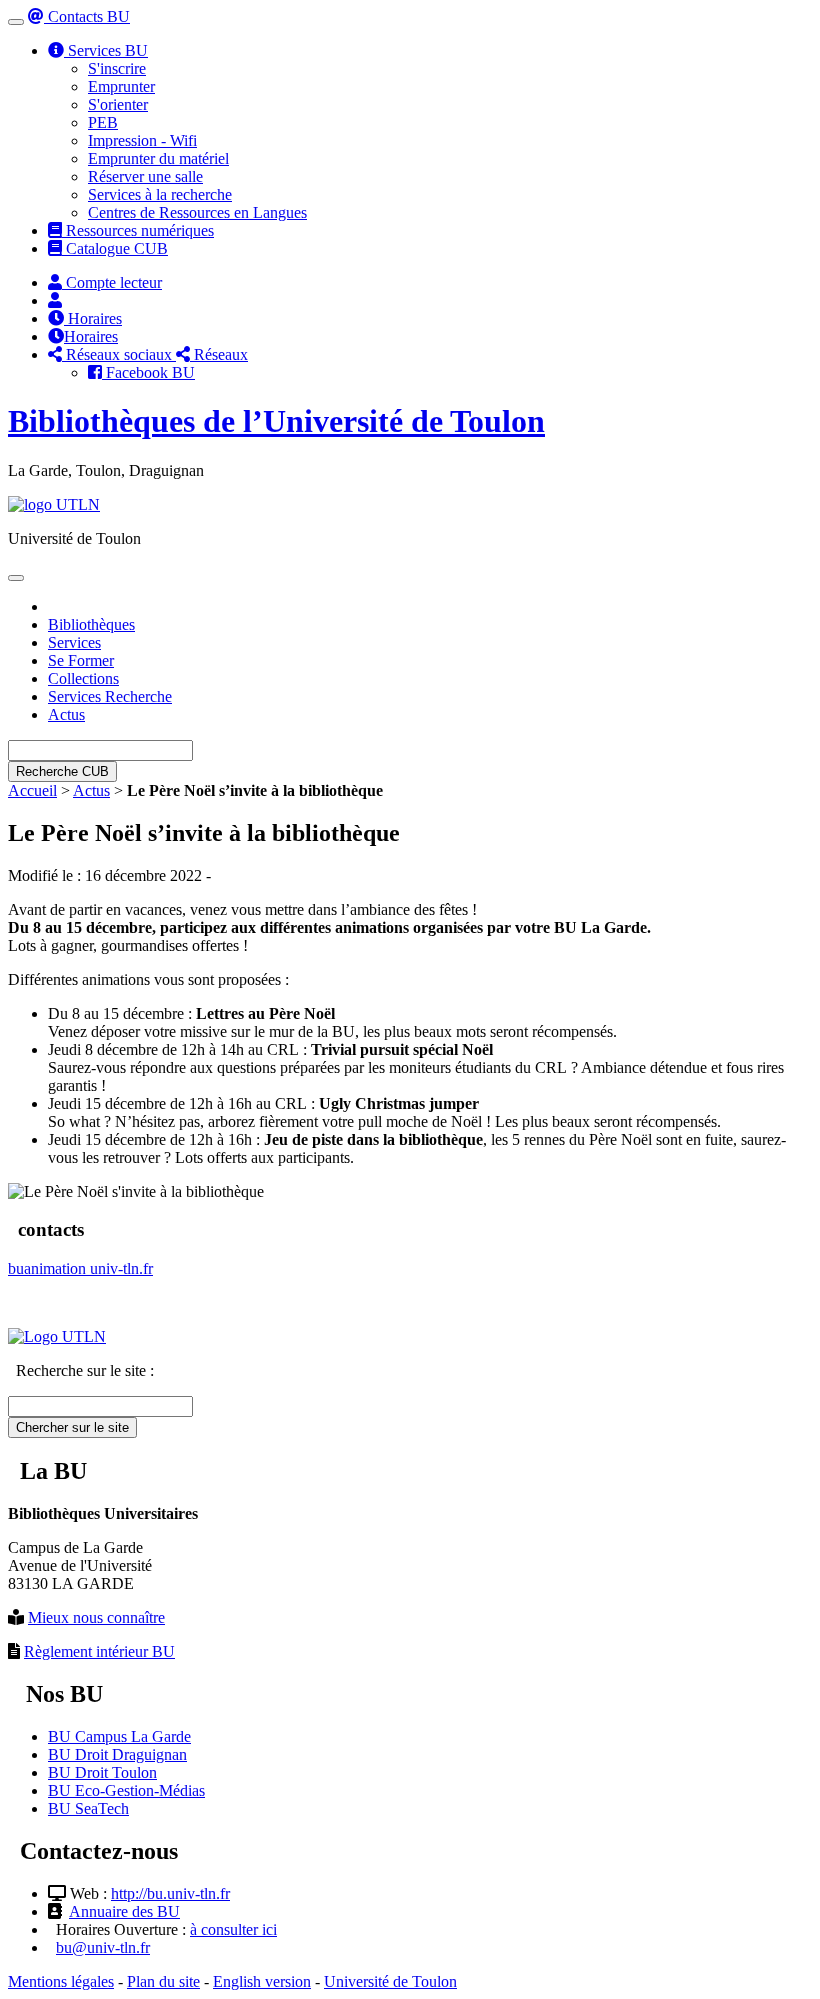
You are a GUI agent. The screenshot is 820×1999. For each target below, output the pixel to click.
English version (262, 1981)
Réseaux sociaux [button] (119, 354)
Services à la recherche (160, 194)
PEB (103, 122)
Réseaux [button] (219, 354)
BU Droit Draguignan (117, 1754)
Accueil (32, 790)
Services (74, 642)
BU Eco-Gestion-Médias (126, 1790)
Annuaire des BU (124, 1911)
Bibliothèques (91, 624)
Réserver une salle (145, 176)
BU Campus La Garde (119, 1736)
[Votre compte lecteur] (55, 300)
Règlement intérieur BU (99, 1651)
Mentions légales (61, 1981)
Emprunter (121, 86)
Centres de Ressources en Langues (197, 212)
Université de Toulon (390, 1981)
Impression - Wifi (142, 140)
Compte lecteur (112, 282)
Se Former (81, 660)
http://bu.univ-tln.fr (170, 1893)
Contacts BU (87, 16)
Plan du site (163, 1981)
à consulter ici (233, 1929)
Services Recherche (110, 696)
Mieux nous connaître (96, 1617)
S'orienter (118, 104)
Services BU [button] (106, 50)
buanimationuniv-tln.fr (80, 1268)
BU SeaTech (88, 1808)
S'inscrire (117, 68)
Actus (66, 714)
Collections (83, 678)
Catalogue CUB (115, 248)
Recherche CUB (62, 771)
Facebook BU (148, 372)
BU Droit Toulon (102, 1772)
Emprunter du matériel (158, 158)
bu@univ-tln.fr (103, 1947)
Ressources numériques (138, 230)
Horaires (93, 318)
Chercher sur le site (72, 1427)
